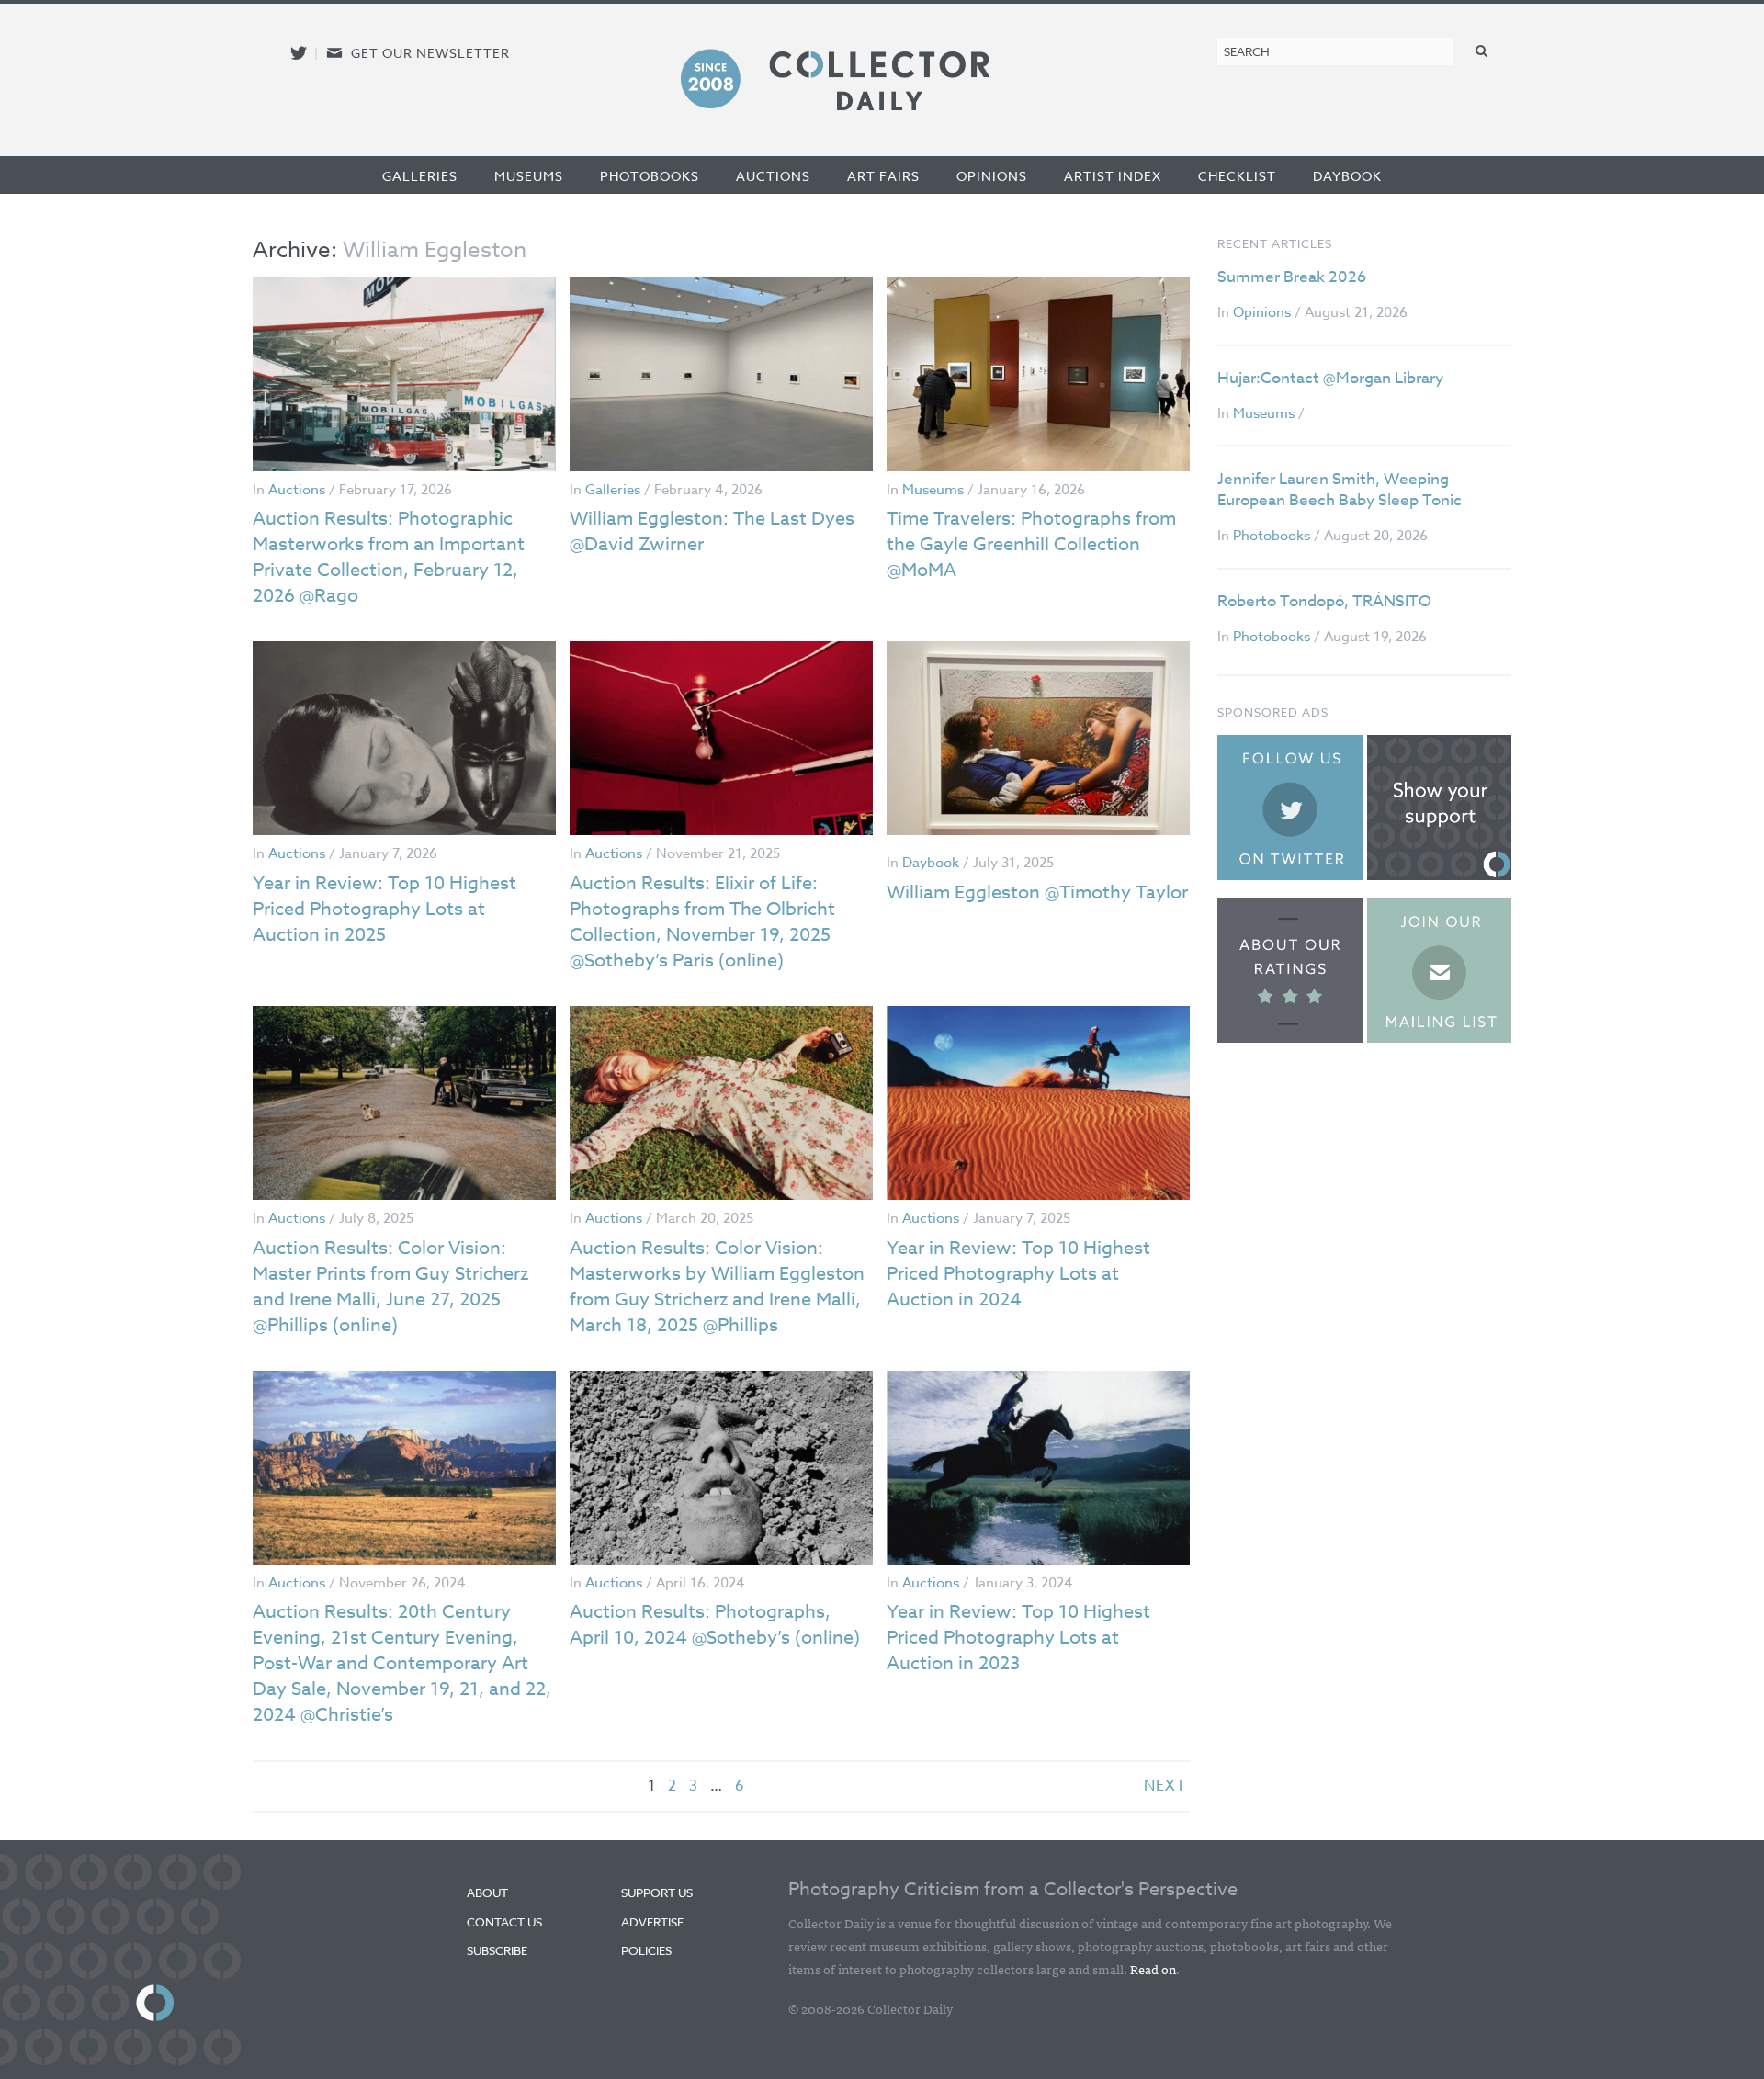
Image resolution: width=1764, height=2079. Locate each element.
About (487, 1893)
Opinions (992, 176)
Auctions (773, 176)
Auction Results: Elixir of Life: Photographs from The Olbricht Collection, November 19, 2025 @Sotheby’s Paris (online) (702, 922)
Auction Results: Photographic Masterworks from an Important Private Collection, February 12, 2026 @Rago (389, 557)
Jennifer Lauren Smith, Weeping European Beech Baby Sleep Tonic (1340, 490)
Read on (1153, 1969)
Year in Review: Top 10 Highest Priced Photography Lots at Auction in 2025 (384, 909)
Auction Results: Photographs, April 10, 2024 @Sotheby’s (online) (715, 1625)
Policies (646, 1950)
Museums (529, 176)
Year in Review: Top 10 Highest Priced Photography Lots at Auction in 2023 (1018, 1638)
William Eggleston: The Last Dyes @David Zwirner (712, 531)
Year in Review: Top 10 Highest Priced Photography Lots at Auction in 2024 (1018, 1274)
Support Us (657, 1893)
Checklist (1237, 176)
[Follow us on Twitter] (299, 53)
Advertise (652, 1922)
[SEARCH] (1482, 50)
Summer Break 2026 (1292, 277)
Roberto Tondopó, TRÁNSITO (1324, 601)
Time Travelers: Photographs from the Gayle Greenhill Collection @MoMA (1031, 544)
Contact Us (504, 1922)
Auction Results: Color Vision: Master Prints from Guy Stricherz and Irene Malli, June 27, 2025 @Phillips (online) (390, 1287)
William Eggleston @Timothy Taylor (1037, 893)
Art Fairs (883, 176)
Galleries (420, 176)
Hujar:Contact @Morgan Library (1330, 378)
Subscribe (497, 1950)
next (1165, 1786)
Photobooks (650, 176)
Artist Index (1113, 176)
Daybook (1347, 176)
